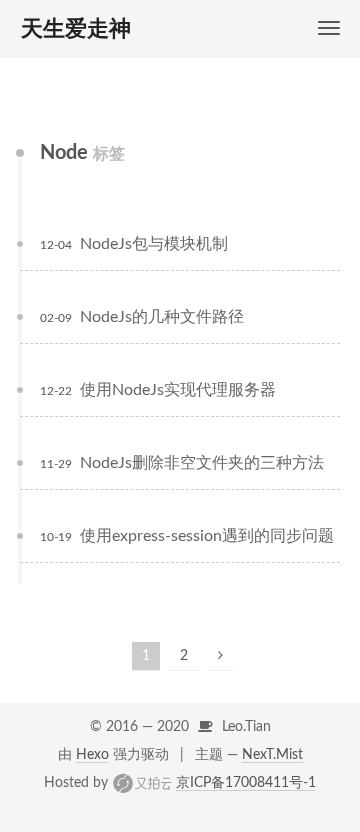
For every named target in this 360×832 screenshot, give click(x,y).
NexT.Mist (272, 755)
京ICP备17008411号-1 (246, 783)
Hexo (92, 755)
